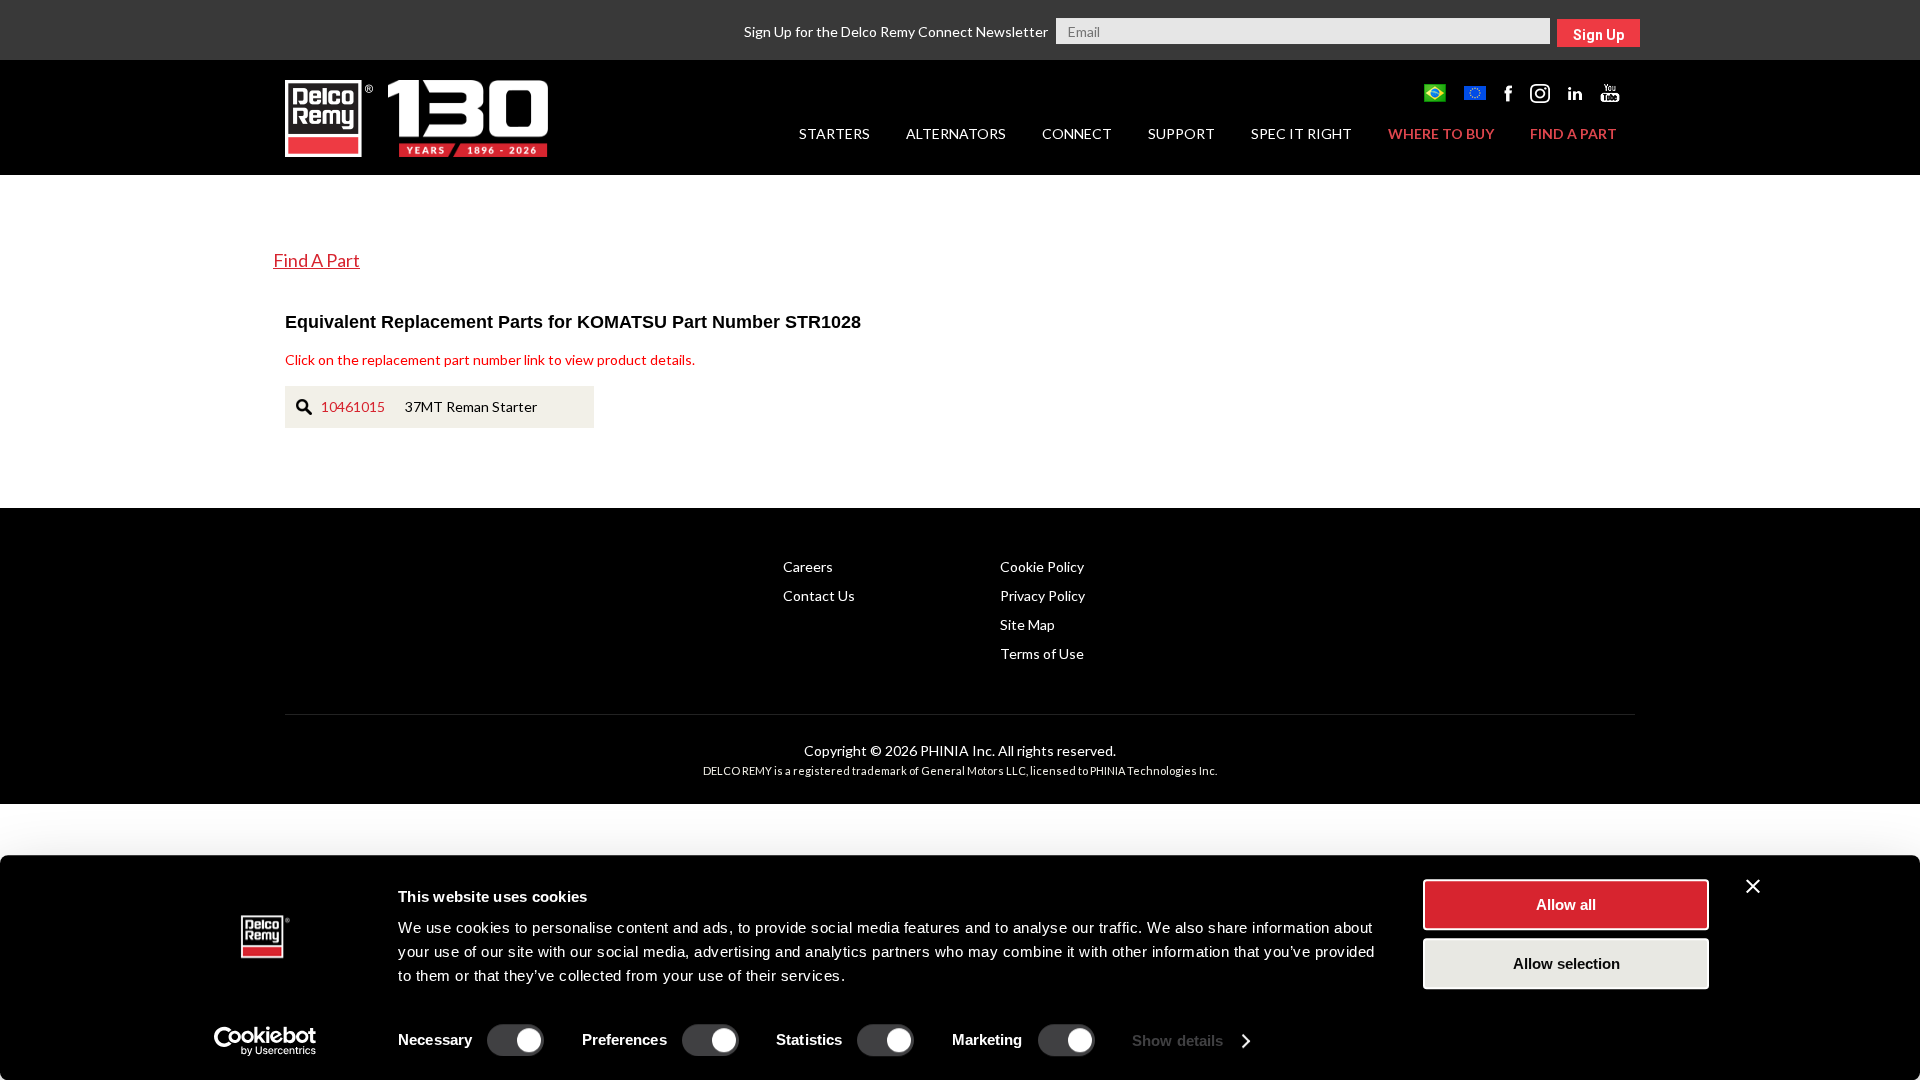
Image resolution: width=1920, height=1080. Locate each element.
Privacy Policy (1042, 595)
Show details (1177, 1040)
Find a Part (1573, 133)
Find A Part (316, 260)
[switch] (710, 1040)
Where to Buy (1441, 133)
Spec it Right (1301, 133)
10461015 (353, 406)
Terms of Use (1042, 653)
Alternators (956, 133)
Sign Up (1598, 35)
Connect (1077, 133)
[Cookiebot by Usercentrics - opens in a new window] (265, 1041)
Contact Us (819, 595)
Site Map (1027, 624)
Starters (834, 133)
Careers (808, 566)
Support (1181, 133)
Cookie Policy (1042, 566)
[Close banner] (1753, 886)
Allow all (1566, 904)
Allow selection (1566, 963)
